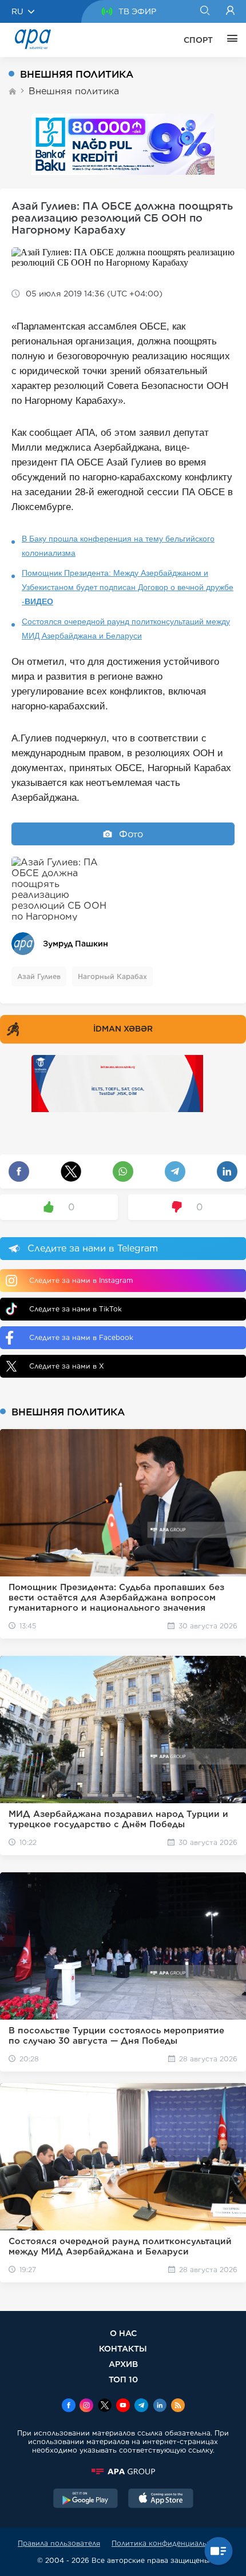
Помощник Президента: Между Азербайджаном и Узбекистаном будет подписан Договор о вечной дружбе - (128, 587)
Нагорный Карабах (112, 976)
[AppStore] (161, 2499)
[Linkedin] (160, 2406)
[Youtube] (123, 2406)
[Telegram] (141, 2406)
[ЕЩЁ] (229, 40)
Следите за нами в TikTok (76, 1309)
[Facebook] (69, 2406)
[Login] (230, 11)
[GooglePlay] (86, 2499)
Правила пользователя (59, 2543)
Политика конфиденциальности (170, 2543)
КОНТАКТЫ (123, 2348)
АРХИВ (123, 2364)
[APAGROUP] (123, 2471)
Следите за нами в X (67, 1366)
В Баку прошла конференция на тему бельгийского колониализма (118, 546)
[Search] (205, 11)
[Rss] (178, 2406)
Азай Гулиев (39, 976)
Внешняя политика (74, 91)
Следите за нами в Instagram (81, 1280)
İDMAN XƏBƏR (123, 1029)
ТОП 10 (123, 2379)
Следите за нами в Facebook (81, 1337)
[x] (105, 2406)
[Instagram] (86, 2406)
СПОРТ (198, 40)
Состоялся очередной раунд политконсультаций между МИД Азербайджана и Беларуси (126, 629)
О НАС (123, 2333)
